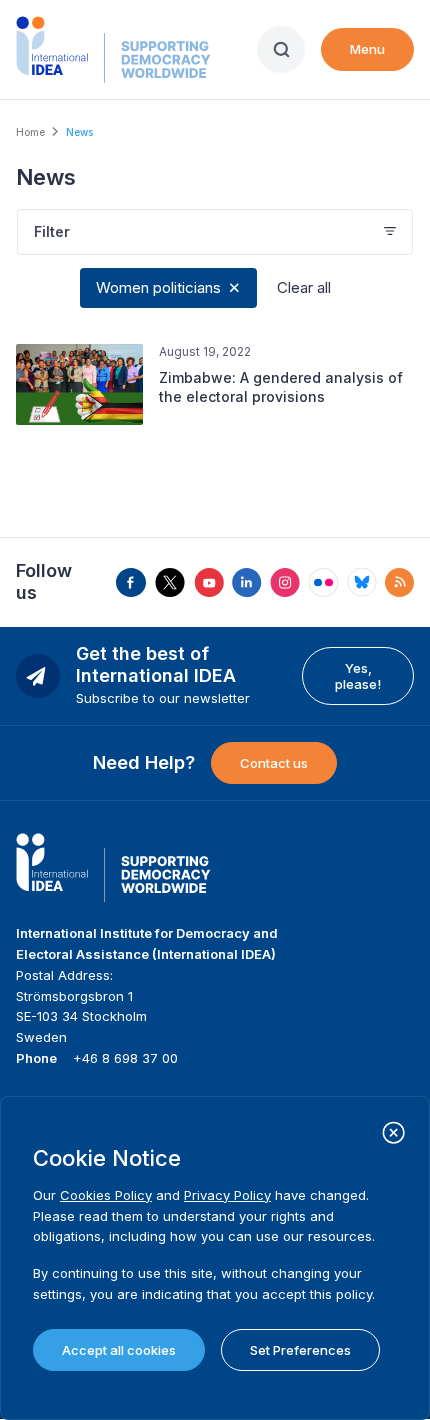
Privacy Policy (227, 1195)
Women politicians (158, 287)
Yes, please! (358, 676)
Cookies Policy (106, 1195)
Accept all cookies (119, 1350)
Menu (367, 49)
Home (30, 132)
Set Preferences (300, 1350)
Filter (52, 231)
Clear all (304, 287)
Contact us (274, 763)
